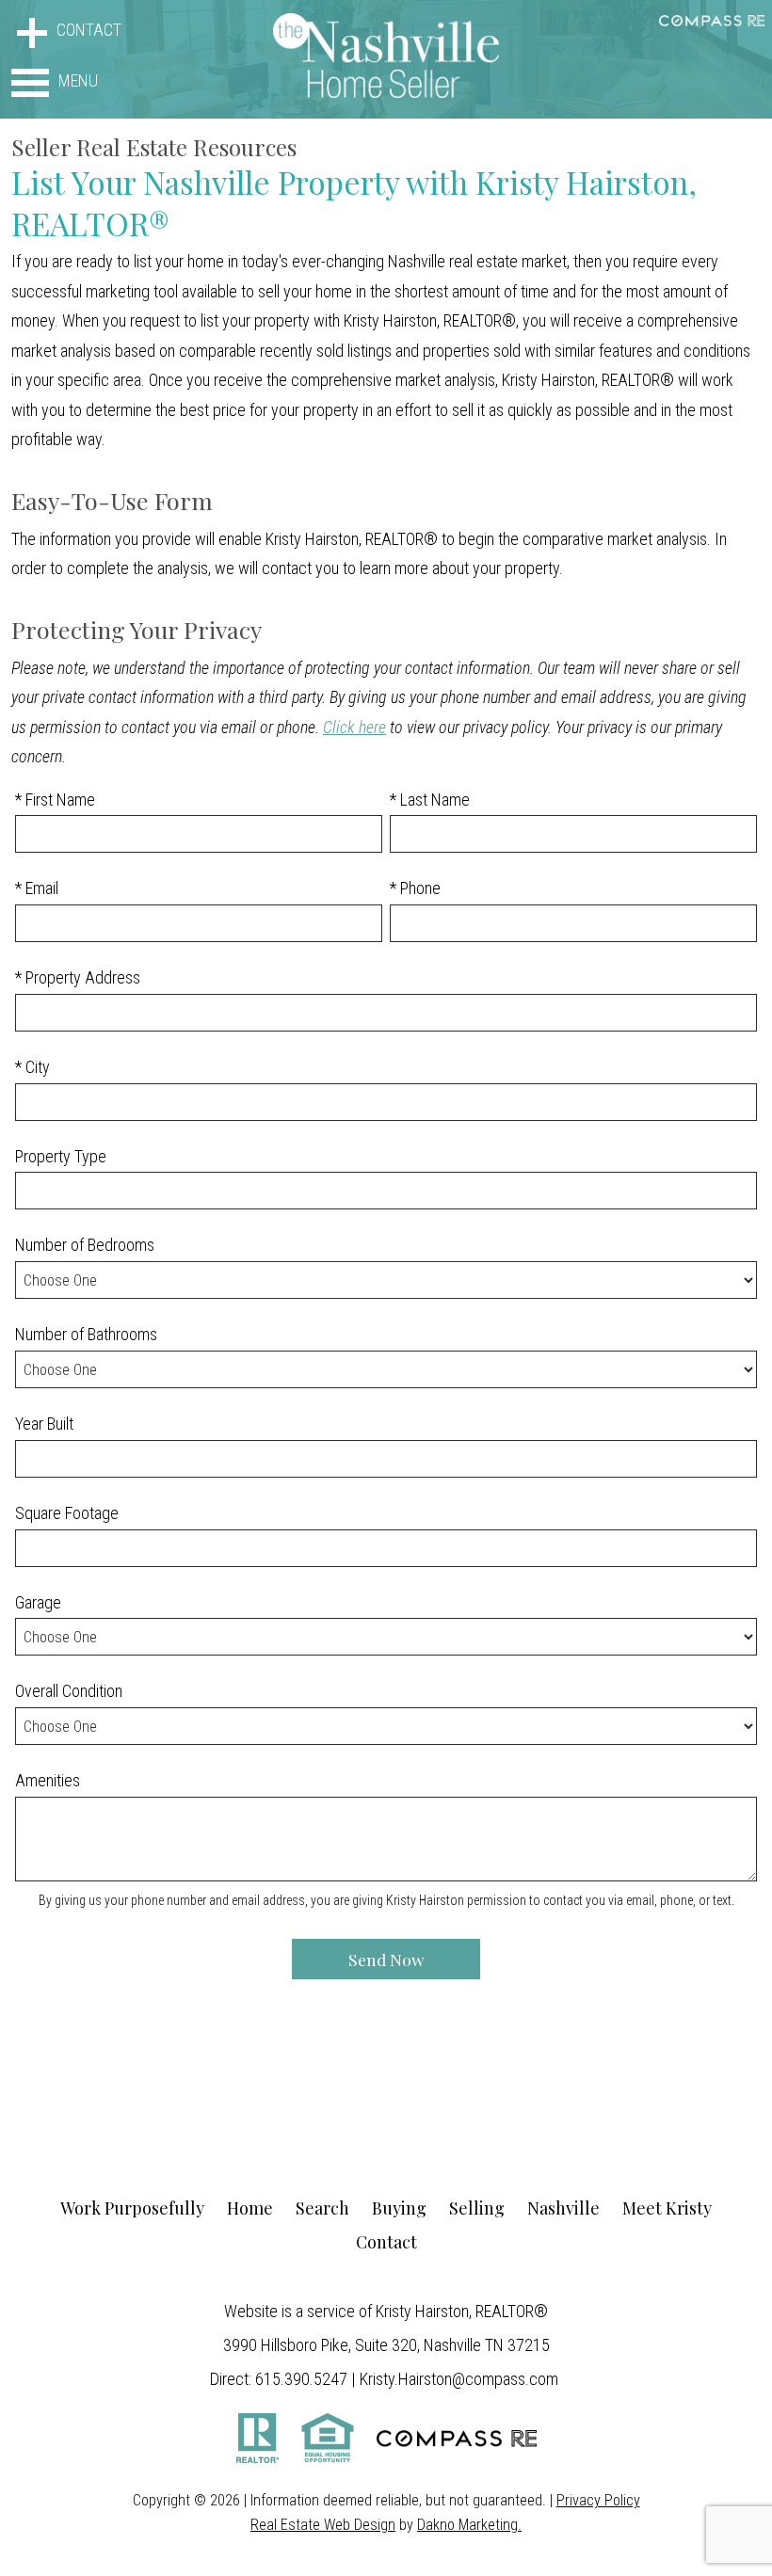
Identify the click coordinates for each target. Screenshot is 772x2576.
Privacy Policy (598, 2500)
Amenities (48, 1780)
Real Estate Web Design (323, 2525)
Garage (38, 1602)
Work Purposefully (132, 2208)
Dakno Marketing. (469, 2525)
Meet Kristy (667, 2208)
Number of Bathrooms (86, 1334)
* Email (37, 888)
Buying (399, 2208)
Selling (477, 2208)
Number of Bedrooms (85, 1245)
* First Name (55, 800)
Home (250, 2208)
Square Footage (67, 1513)
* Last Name (430, 800)
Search (322, 2208)
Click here (354, 727)
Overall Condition (69, 1691)
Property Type (61, 1156)
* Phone (415, 888)
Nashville (563, 2208)
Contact (386, 2242)
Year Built (44, 1424)
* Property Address (78, 977)
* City (32, 1067)
